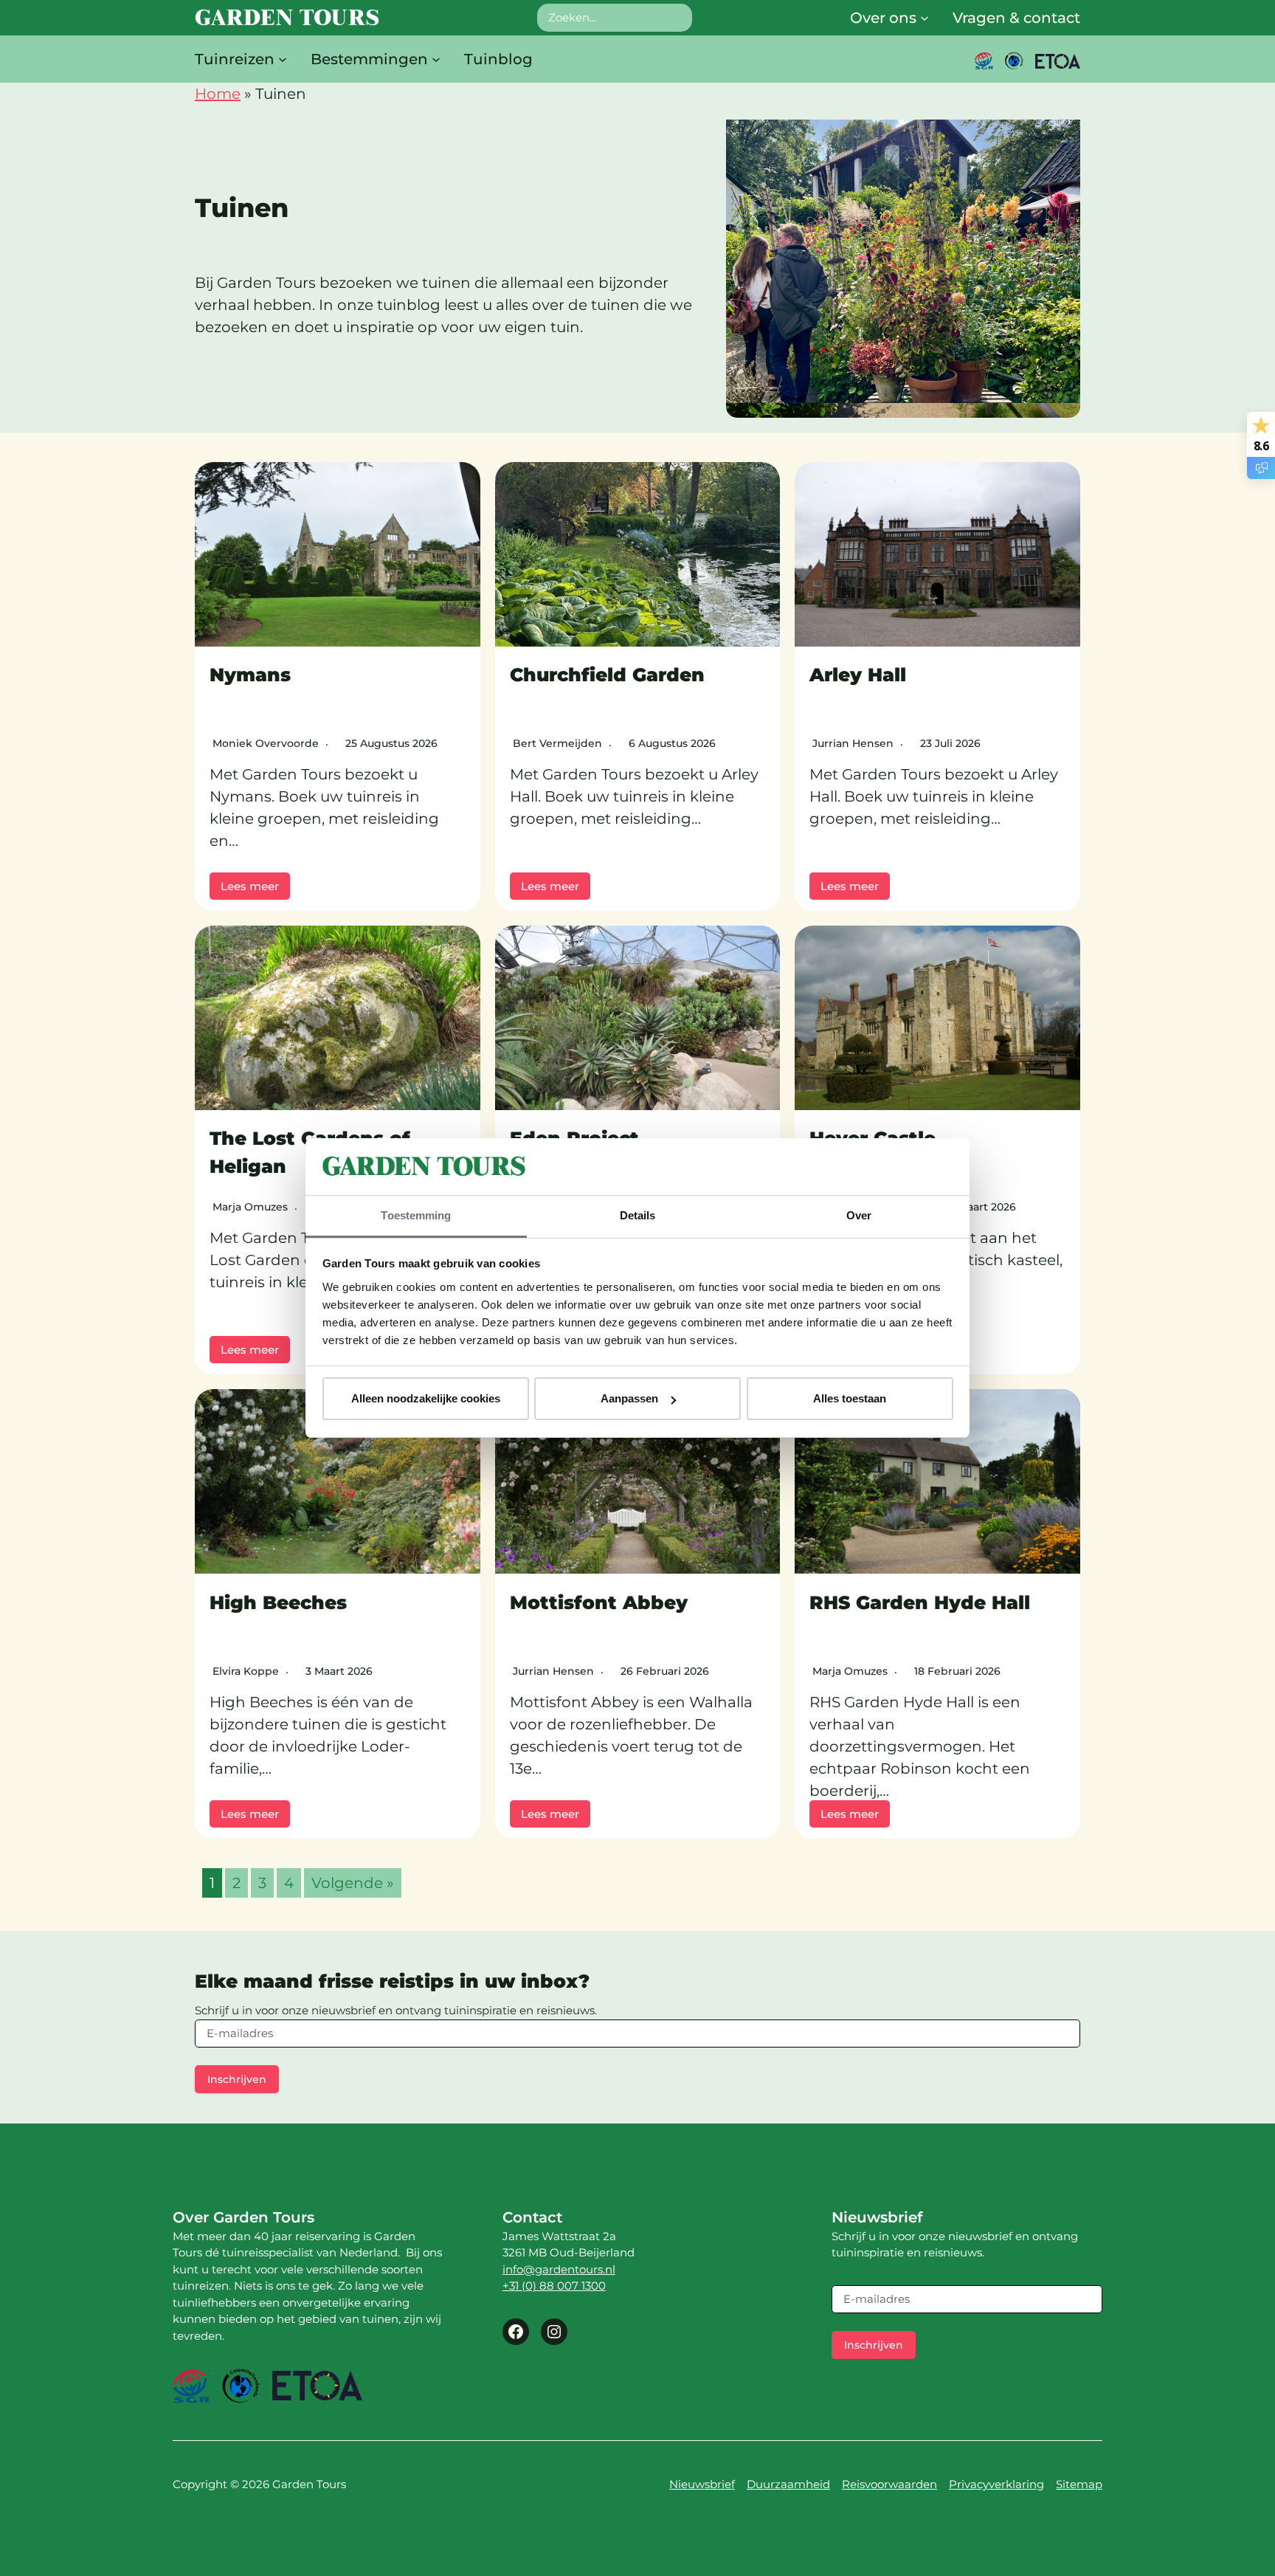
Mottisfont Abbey (599, 1602)
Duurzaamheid (788, 2484)
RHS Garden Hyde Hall (920, 1602)
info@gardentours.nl (559, 2269)
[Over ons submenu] (925, 18)
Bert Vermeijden (557, 743)
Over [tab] (859, 1215)
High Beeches (278, 1602)
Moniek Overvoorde (266, 743)
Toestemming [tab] (416, 1215)
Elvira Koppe (246, 1671)
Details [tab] (638, 1215)
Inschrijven (237, 2079)
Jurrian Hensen (853, 743)
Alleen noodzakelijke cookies (426, 1398)
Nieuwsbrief (702, 2484)
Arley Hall (858, 675)
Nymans (250, 675)
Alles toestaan (850, 1398)
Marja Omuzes (250, 1207)
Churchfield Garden (607, 675)
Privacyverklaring (996, 2484)
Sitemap (1079, 2484)
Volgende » (353, 1883)
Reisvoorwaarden (889, 2484)
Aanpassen (629, 1398)
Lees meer (250, 886)
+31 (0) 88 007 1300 (554, 2286)
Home (218, 94)
